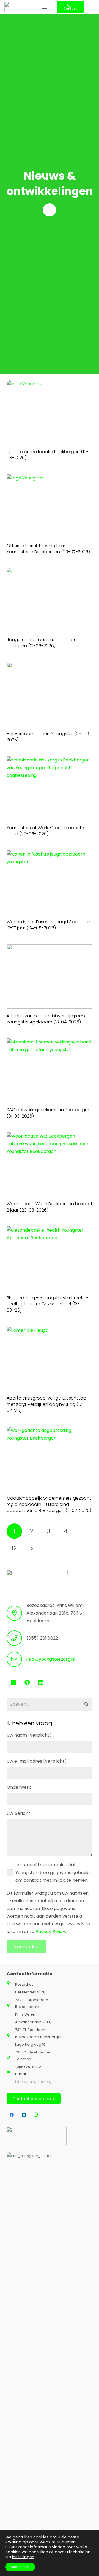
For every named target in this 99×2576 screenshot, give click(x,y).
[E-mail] (13, 1683)
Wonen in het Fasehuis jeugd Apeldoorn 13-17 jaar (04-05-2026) (49, 925)
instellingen (23, 2557)
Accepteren (20, 2567)
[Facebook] (27, 1683)
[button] (45, 7)
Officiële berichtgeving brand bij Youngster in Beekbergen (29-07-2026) (48, 549)
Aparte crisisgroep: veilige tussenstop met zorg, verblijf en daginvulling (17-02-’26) (46, 1404)
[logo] (18, 7)
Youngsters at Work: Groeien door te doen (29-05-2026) (45, 831)
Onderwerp (19, 1787)
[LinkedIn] (41, 1683)
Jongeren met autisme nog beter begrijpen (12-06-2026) (42, 643)
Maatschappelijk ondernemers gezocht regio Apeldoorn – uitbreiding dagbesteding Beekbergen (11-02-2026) (49, 1504)
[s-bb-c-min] (37, 2358)
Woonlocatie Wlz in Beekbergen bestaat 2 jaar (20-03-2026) (50, 1207)
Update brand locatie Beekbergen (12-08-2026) (48, 455)
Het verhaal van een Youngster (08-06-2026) (49, 737)
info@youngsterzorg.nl (51, 1659)
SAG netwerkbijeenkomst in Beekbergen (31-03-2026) (49, 1113)
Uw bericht (18, 1813)
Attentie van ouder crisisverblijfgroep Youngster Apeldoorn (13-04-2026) (46, 1019)
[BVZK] (37, 2136)
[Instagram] (36, 2115)
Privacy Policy (50, 1932)
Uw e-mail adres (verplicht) (37, 1761)
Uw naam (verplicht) (29, 1735)
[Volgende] (31, 1548)
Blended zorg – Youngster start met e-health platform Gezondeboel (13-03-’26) (48, 1304)
